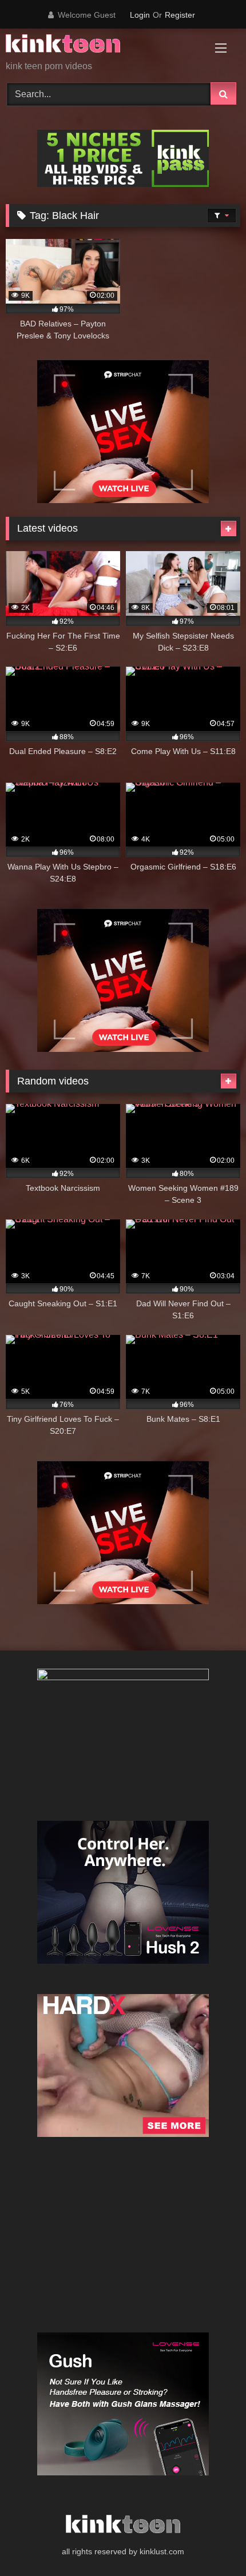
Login (140, 15)
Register (180, 15)
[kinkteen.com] (101, 45)
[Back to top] (211, 2542)
